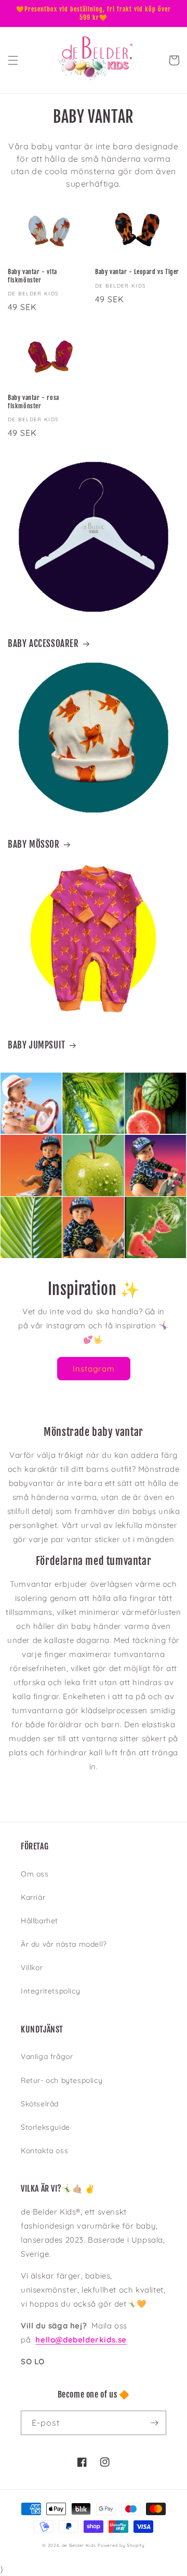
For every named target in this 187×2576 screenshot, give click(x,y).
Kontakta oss (44, 2151)
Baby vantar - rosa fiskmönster (34, 402)
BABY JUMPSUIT (37, 1045)
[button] (13, 60)
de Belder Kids (79, 2545)
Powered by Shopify (121, 2545)
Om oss (35, 1874)
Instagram (94, 1369)
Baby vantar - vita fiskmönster (32, 276)
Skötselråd (40, 2104)
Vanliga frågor (47, 2056)
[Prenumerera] (154, 2423)
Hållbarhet (39, 1921)
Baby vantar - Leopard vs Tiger (137, 272)
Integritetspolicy (50, 1991)
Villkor (32, 1967)
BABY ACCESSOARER (43, 644)
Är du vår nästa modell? (64, 1944)
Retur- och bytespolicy (62, 2080)
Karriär (33, 1897)
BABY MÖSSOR (34, 844)
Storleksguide (45, 2127)
